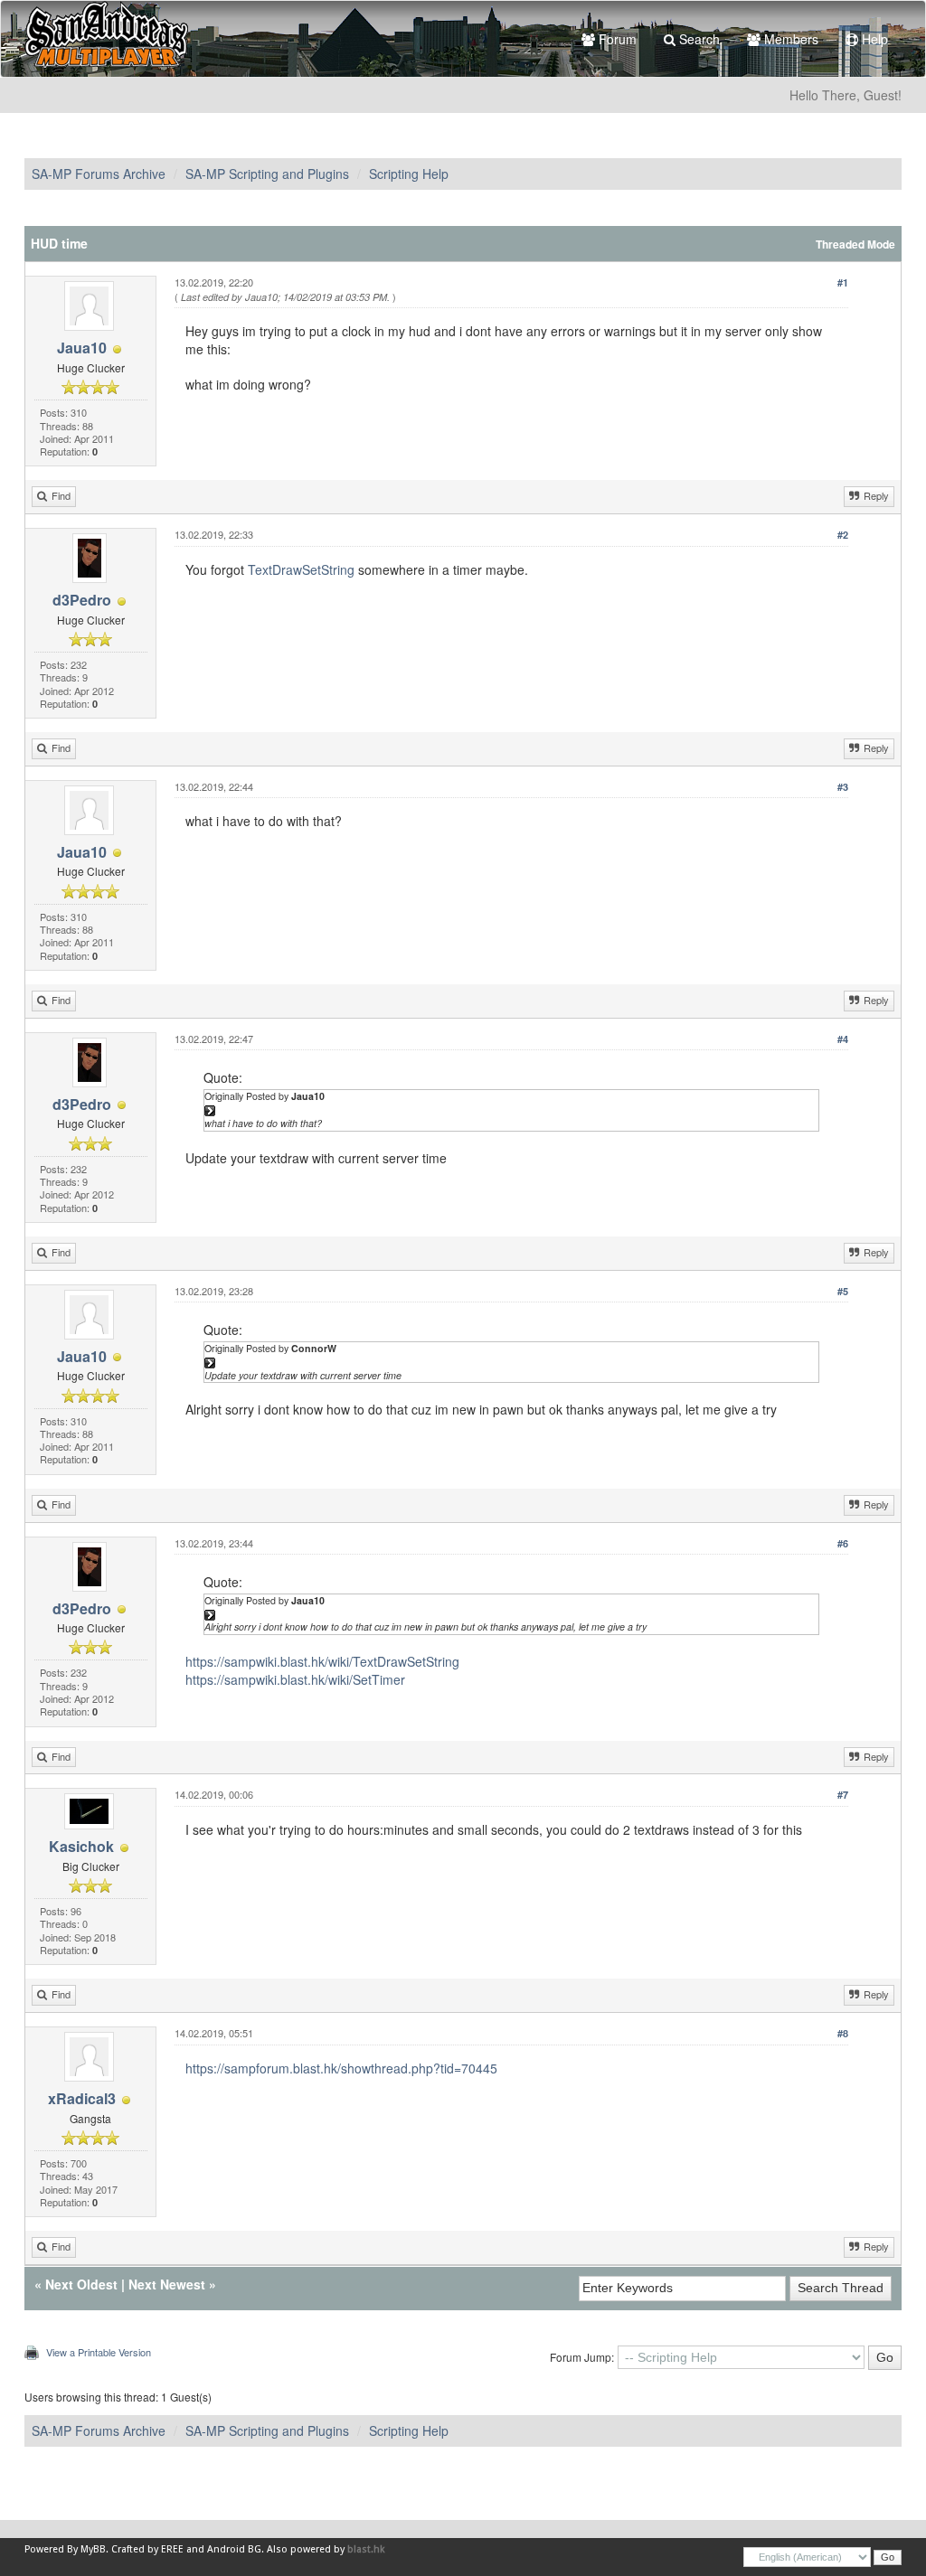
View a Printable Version (99, 2352)
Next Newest (167, 2284)
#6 (843, 1543)
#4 (843, 1039)
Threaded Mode (855, 244)
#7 (843, 1795)
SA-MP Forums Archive (99, 174)
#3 (843, 787)
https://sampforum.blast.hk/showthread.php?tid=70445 (341, 2068)
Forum (616, 39)
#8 (843, 2033)
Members (789, 39)
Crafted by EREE (147, 2549)
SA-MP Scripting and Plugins (267, 174)
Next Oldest (81, 2284)
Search (698, 39)
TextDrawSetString (301, 569)
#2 (843, 535)
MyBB (93, 2549)
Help (873, 39)
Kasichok (81, 1846)
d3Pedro (82, 600)
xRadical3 (82, 2098)
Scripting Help (409, 174)
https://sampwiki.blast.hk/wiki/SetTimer (295, 1679)
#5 (843, 1291)
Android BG (234, 2549)
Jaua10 (82, 348)
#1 (843, 282)
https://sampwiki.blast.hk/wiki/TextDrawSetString (322, 1661)
